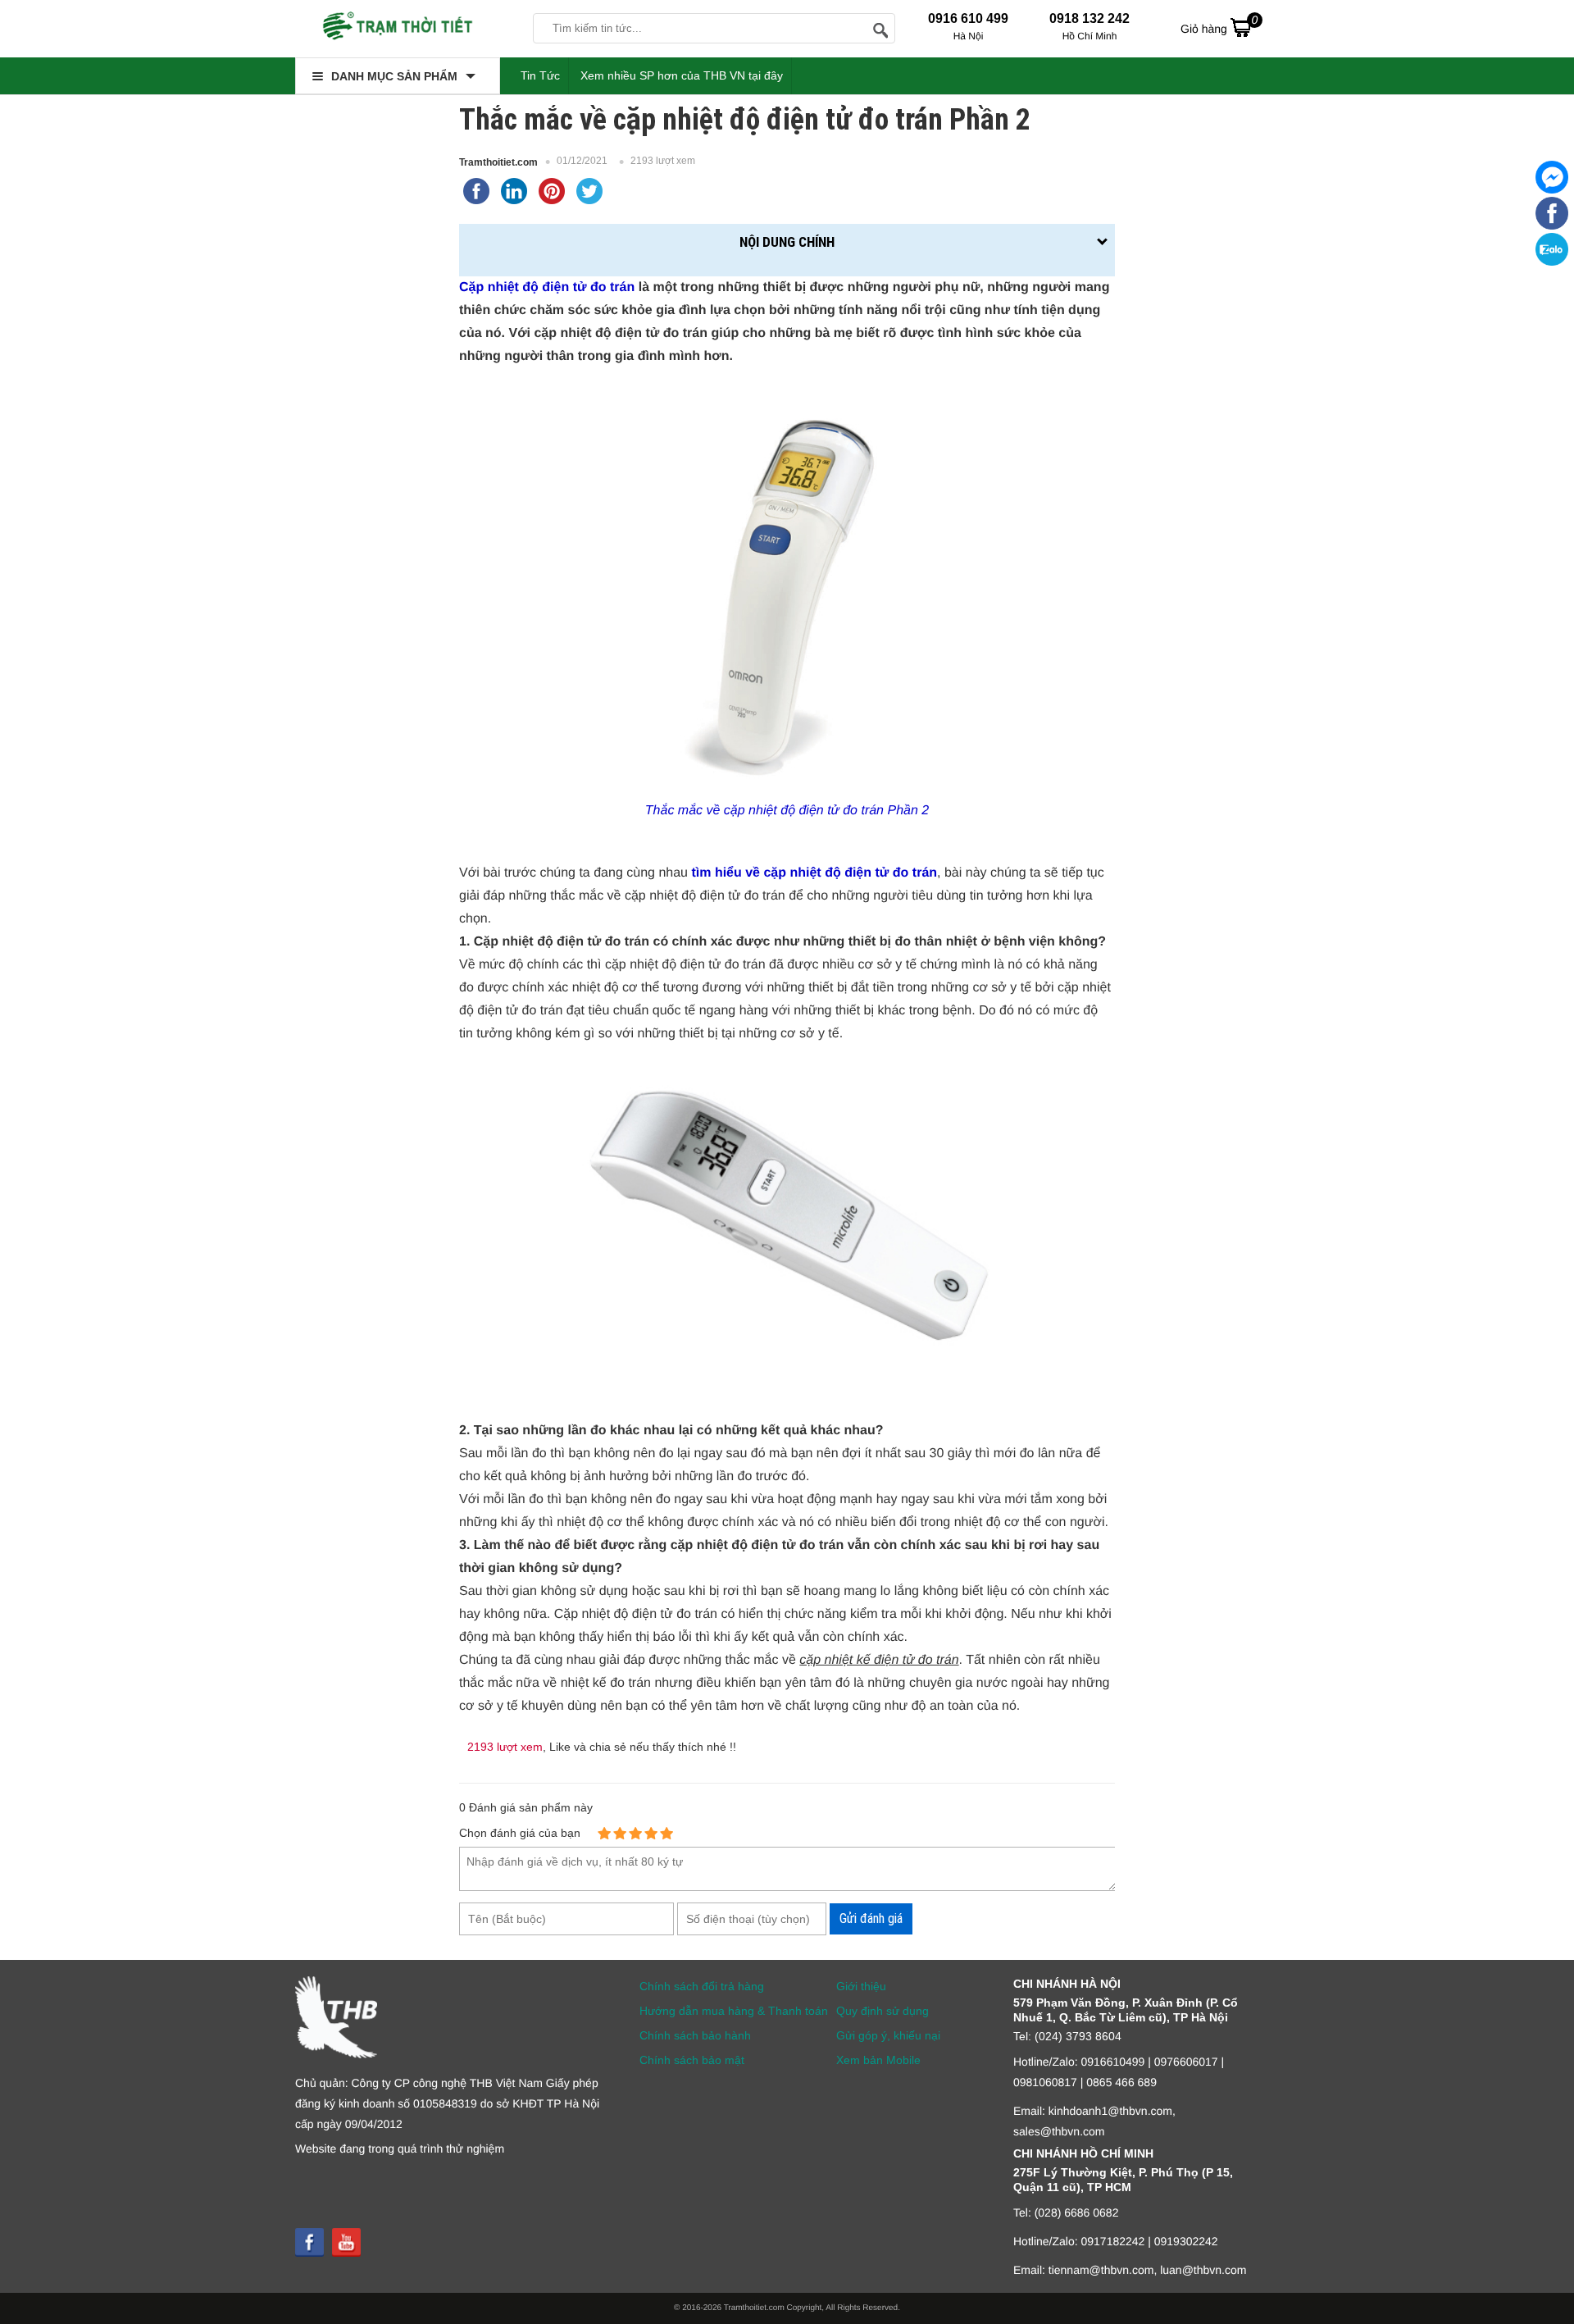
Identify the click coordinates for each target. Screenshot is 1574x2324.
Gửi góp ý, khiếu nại (888, 2035)
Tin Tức (540, 75)
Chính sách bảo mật (692, 2060)
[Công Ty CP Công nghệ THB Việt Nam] (398, 29)
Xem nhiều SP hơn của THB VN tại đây (682, 75)
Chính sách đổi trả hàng (702, 1986)
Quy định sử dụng (883, 2011)
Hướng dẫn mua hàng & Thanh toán (734, 2011)
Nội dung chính (787, 242)
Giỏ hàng (1219, 24)
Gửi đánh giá (871, 1918)
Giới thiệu (861, 1986)
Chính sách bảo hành (695, 2035)
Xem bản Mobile (878, 2060)
